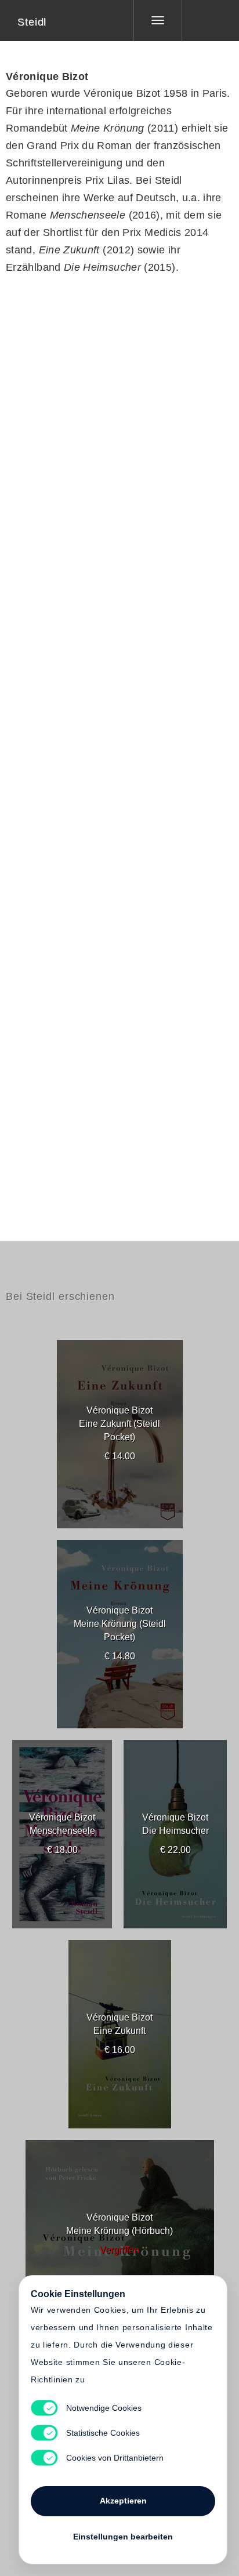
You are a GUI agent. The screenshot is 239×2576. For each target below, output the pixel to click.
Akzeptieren (123, 2501)
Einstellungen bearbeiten (123, 2537)
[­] (202, 20)
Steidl (32, 22)
